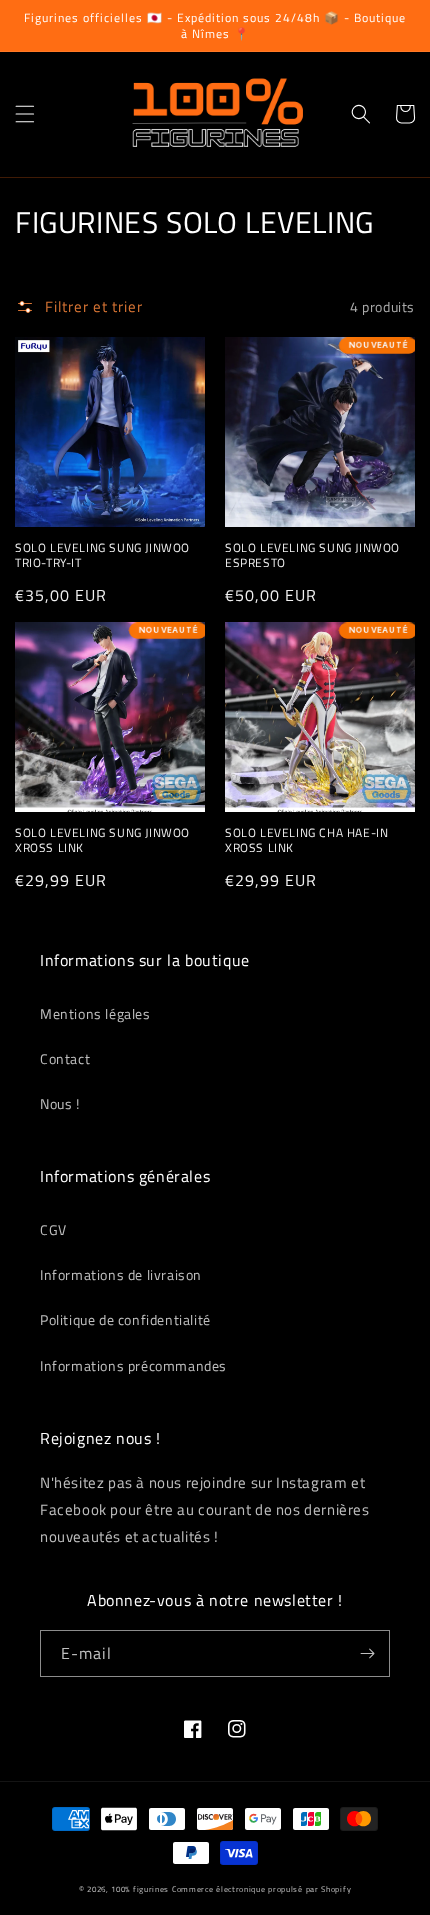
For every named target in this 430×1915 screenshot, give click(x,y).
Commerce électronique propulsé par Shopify (261, 1889)
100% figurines (140, 1889)
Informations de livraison (121, 1274)
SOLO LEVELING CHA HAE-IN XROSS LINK (306, 840)
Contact (65, 1058)
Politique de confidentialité (125, 1319)
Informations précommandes (133, 1365)
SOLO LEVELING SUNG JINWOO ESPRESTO (312, 555)
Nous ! (60, 1103)
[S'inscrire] (367, 1653)
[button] (25, 114)
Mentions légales (95, 1013)
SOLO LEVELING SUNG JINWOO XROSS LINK (102, 840)
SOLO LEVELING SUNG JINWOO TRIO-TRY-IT (102, 555)
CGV (53, 1229)
